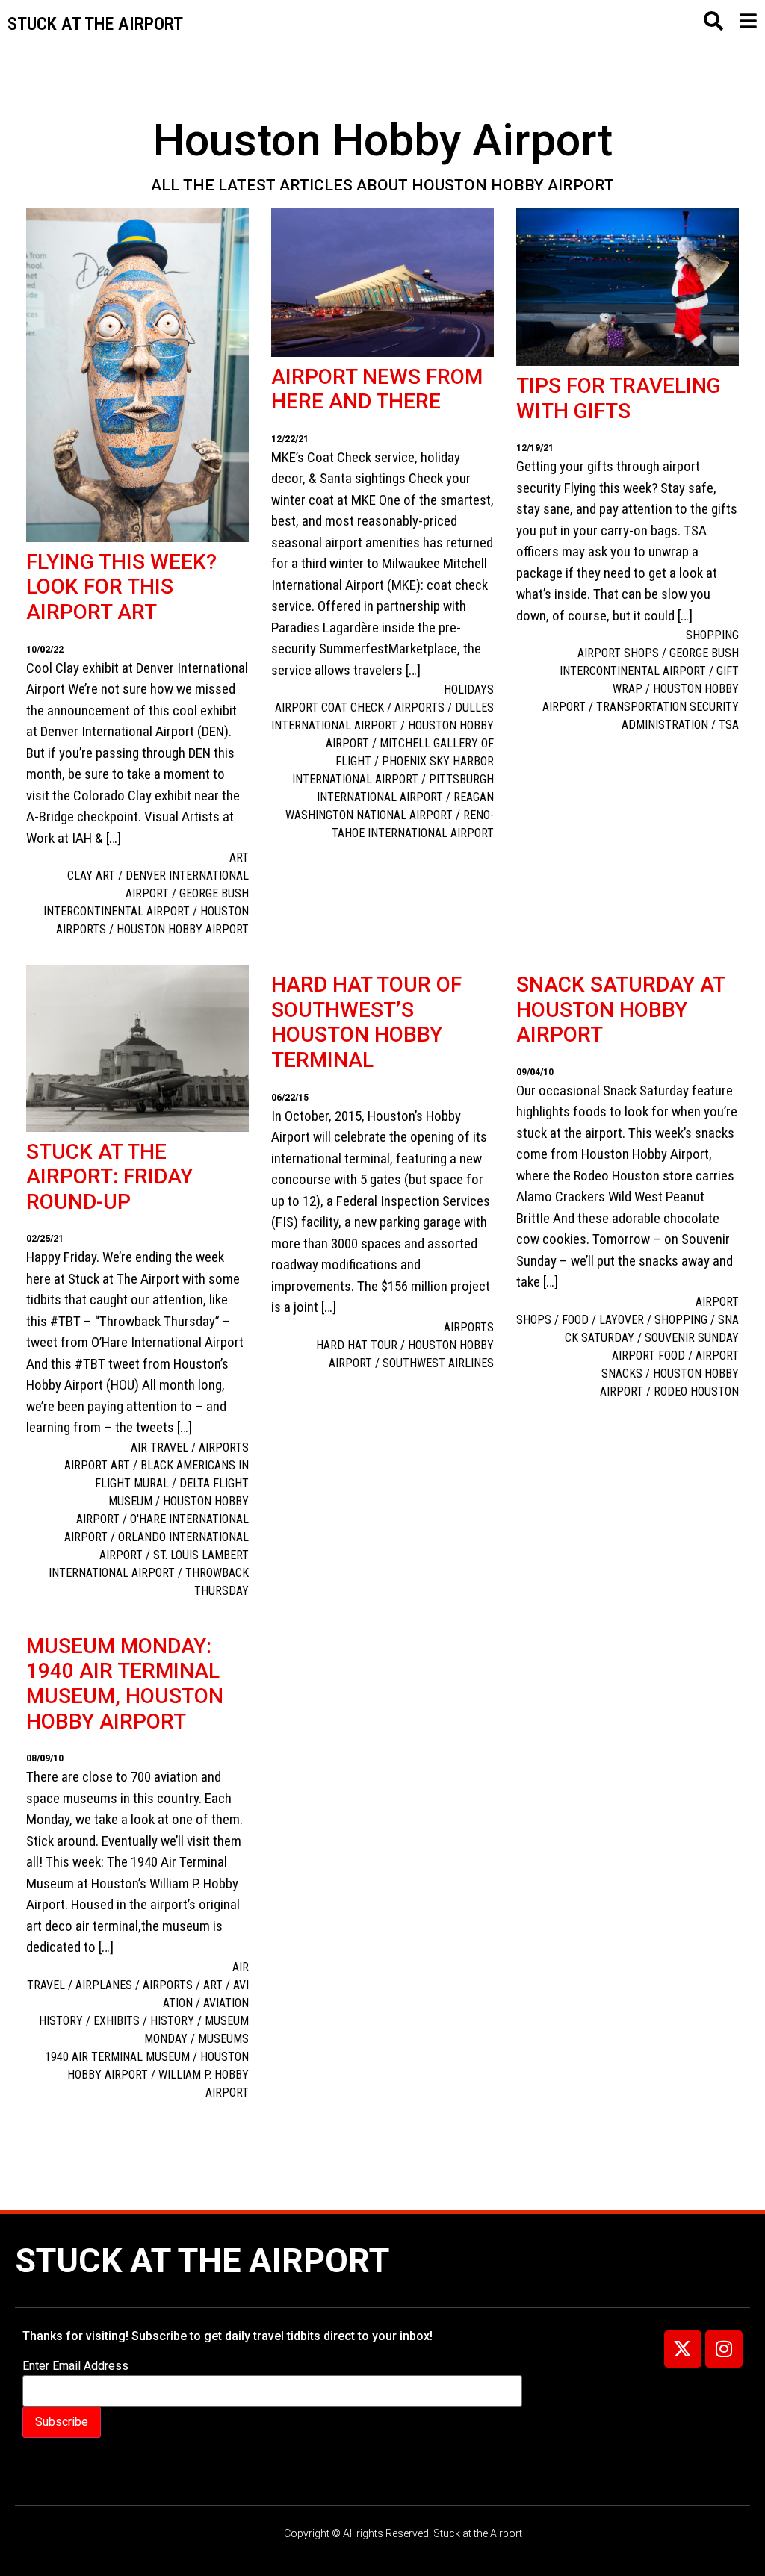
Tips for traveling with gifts (619, 398)
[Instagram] (724, 2349)
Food (575, 1320)
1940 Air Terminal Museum (117, 2057)
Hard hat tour (357, 1345)
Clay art (91, 875)
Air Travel (159, 1447)
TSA (729, 725)
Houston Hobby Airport (183, 929)
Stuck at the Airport (202, 2261)
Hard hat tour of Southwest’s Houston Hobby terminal (366, 1022)
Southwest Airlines (438, 1363)
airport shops (618, 653)
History (172, 2021)
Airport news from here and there (377, 389)
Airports (224, 1447)
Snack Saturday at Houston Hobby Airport (620, 1009)
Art (239, 858)
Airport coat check (329, 707)
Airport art (97, 1465)
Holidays (469, 690)
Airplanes (104, 1985)
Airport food (648, 1356)
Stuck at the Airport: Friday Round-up (109, 1177)
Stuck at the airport (95, 24)
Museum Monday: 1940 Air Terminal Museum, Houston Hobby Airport (125, 1684)
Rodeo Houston (696, 1391)
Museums (223, 2039)
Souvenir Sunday (692, 1338)
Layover (622, 1320)
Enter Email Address (75, 2366)
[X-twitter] (683, 2349)
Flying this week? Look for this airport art (121, 587)
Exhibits (117, 2021)
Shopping (712, 635)
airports (419, 707)
